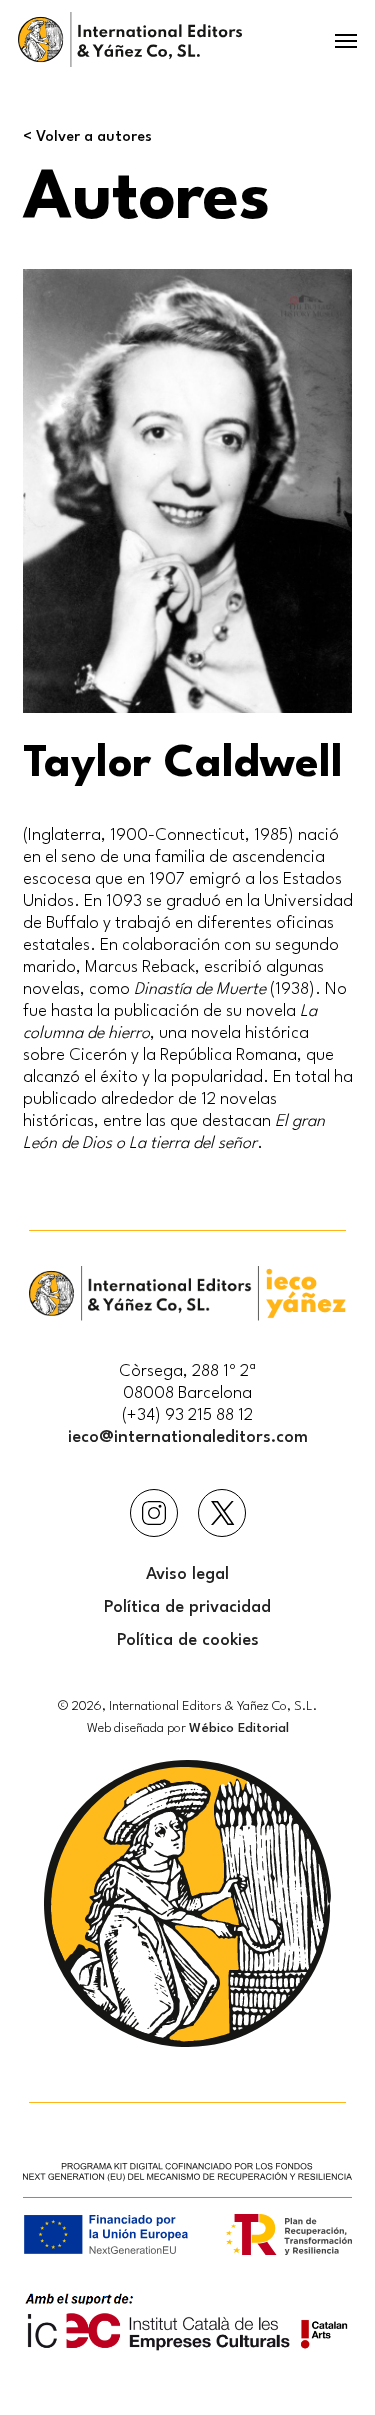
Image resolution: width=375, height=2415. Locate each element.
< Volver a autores (87, 137)
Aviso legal (187, 1574)
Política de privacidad (187, 1607)
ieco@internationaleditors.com (188, 1437)
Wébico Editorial (239, 1728)
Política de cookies (188, 1640)
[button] (346, 40)
